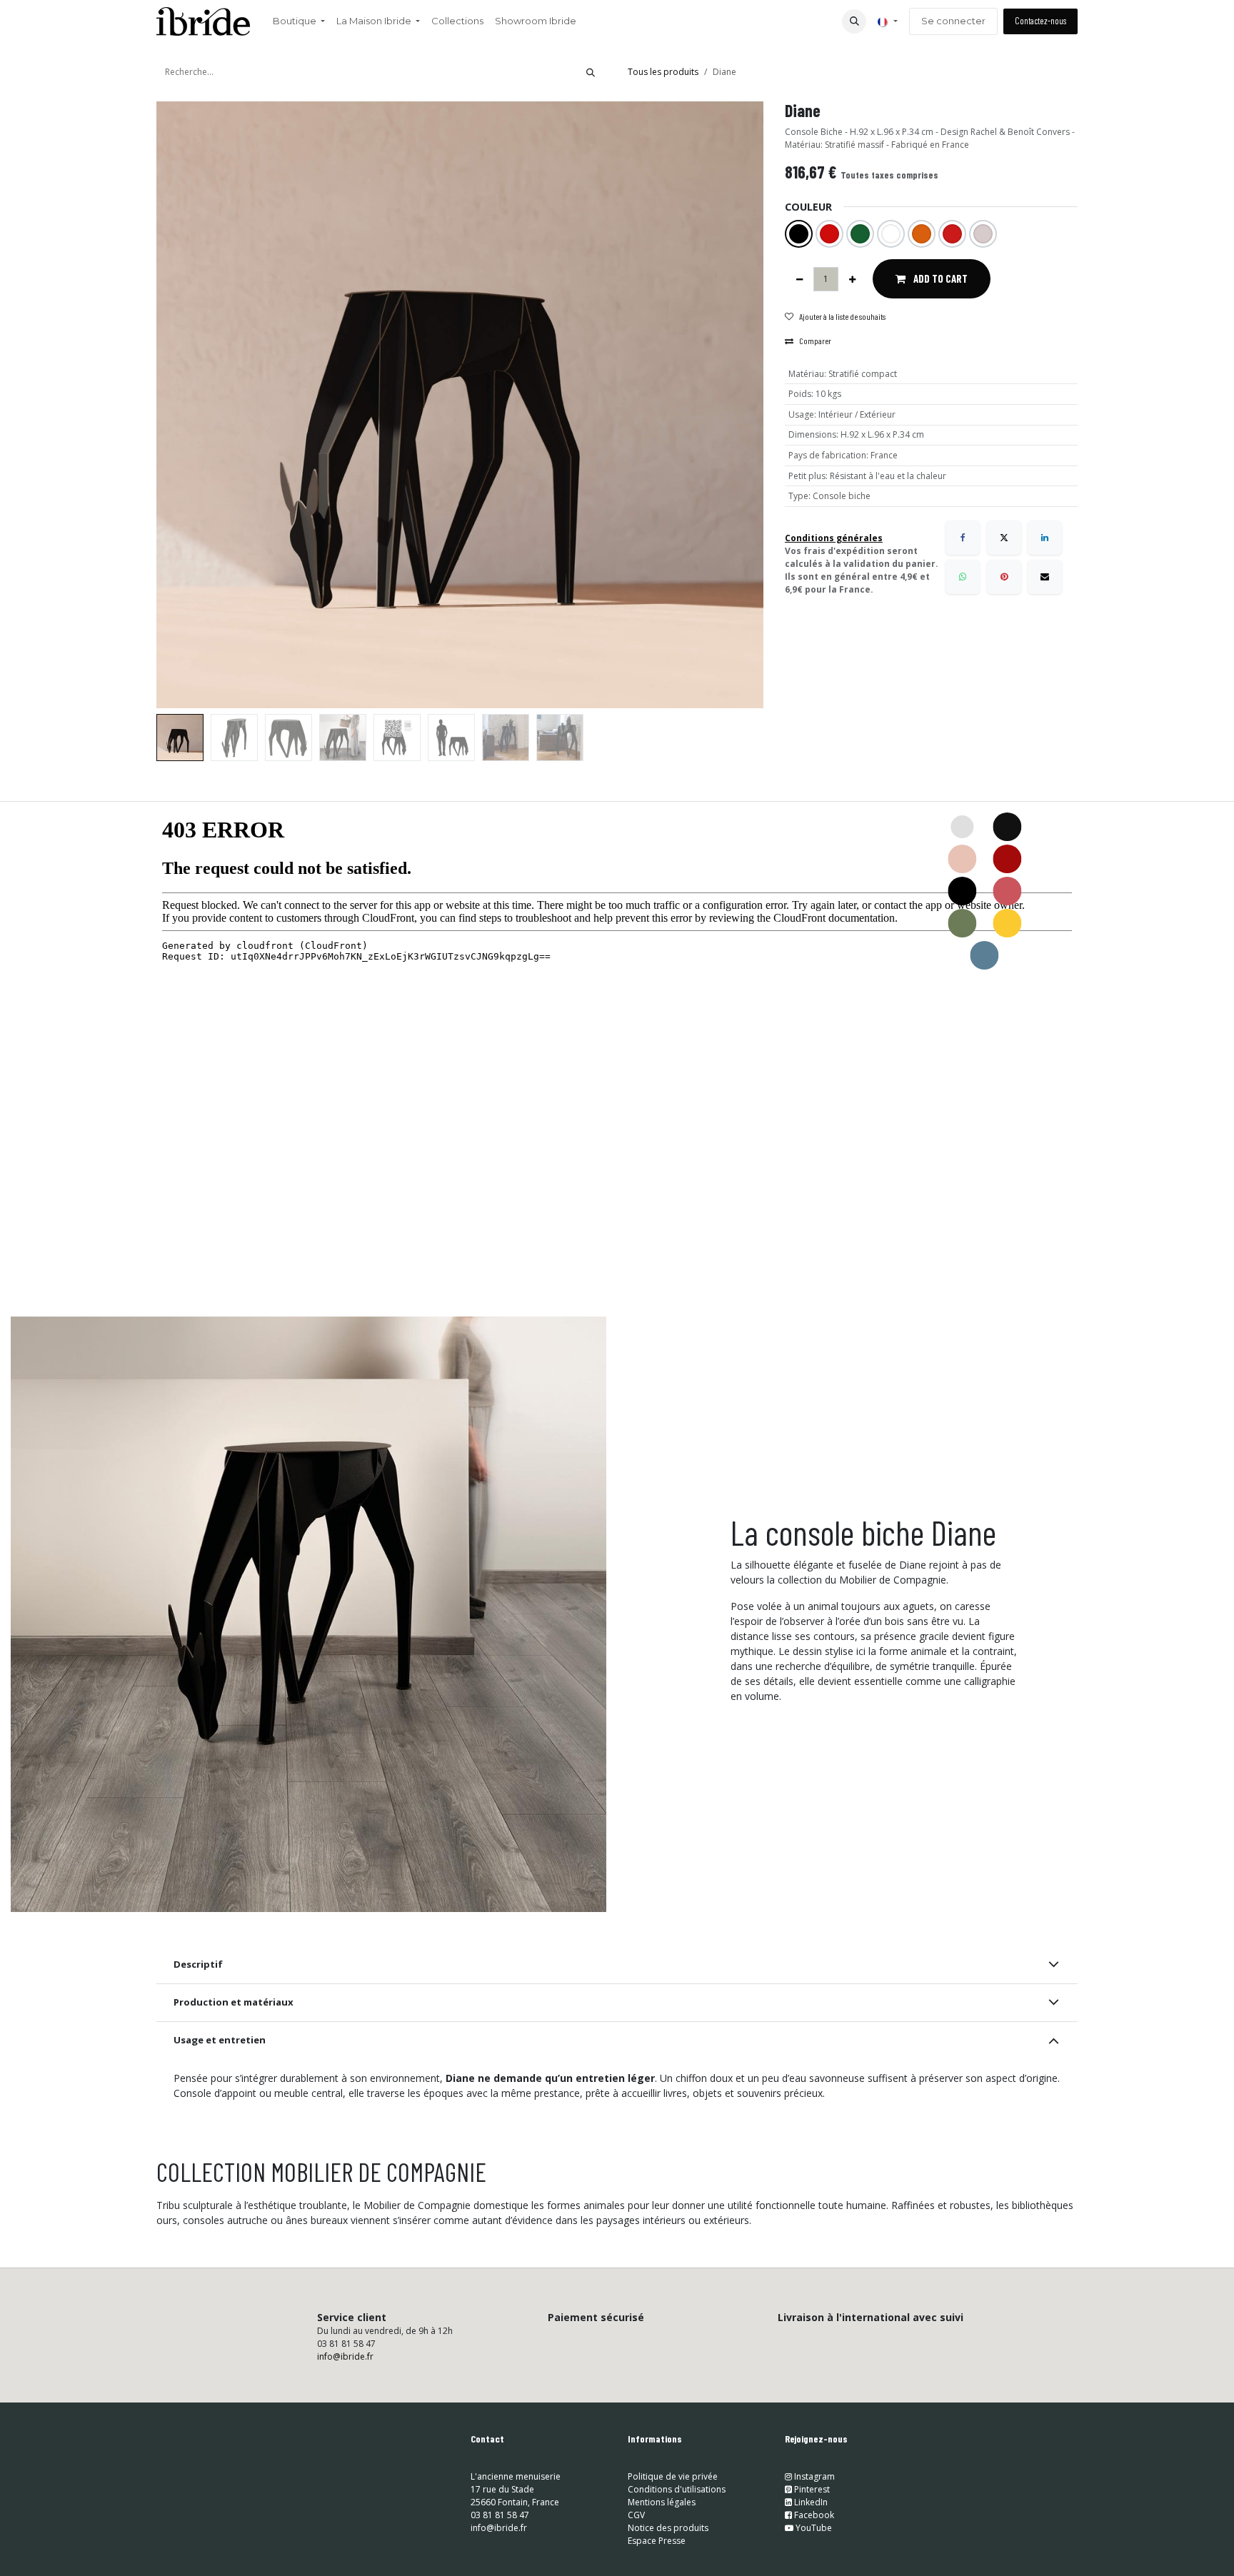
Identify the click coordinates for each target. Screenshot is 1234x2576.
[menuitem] (299, 21)
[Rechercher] (591, 72)
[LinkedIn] (1045, 538)
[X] (1004, 538)
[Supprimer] (799, 279)
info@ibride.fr (345, 2356)
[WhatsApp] (963, 577)
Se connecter (953, 21)
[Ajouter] (852, 279)
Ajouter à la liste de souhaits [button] (842, 316)
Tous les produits (663, 72)
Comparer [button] (815, 341)
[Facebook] (963, 538)
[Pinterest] (1004, 577)
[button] (854, 21)
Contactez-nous (1040, 21)
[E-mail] (1045, 577)
